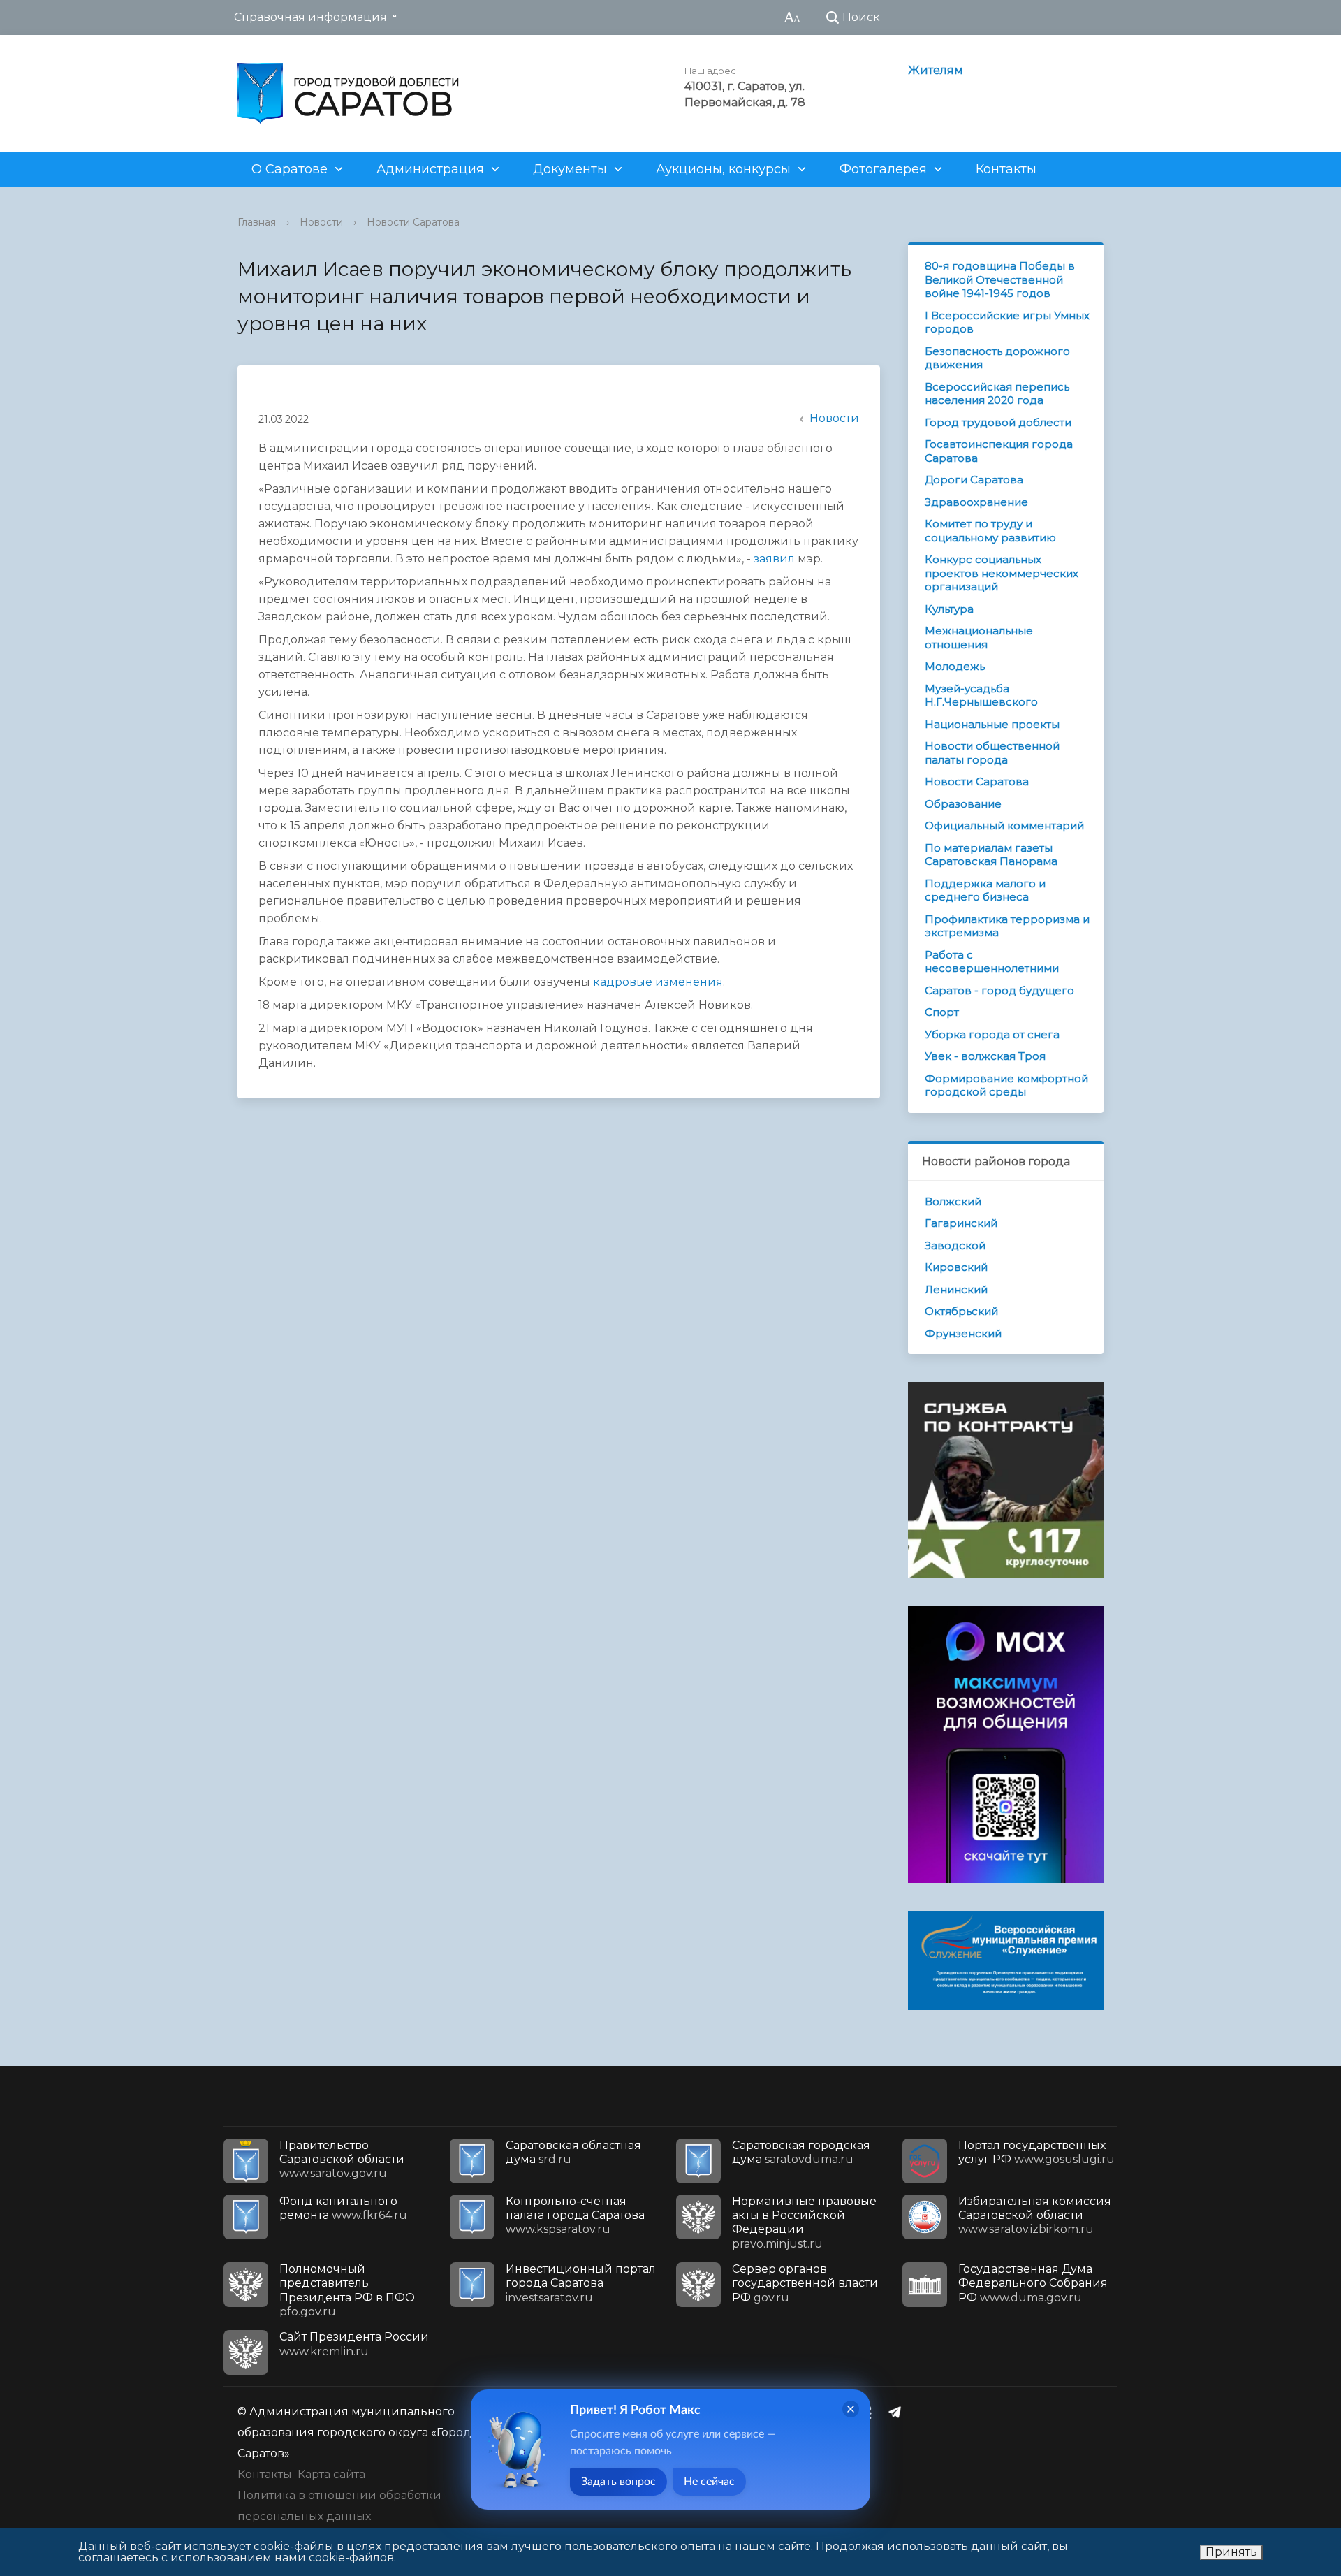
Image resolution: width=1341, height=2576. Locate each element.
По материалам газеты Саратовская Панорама (991, 855)
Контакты (1006, 169)
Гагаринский (961, 1223)
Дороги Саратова (974, 480)
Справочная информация (310, 17)
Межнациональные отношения (979, 638)
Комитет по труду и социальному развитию (990, 531)
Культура (949, 609)
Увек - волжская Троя (985, 1056)
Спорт (942, 1012)
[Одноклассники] (871, 2412)
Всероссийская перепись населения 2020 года (997, 394)
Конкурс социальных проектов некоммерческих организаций (1002, 573)
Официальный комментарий (1004, 825)
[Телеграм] (898, 2412)
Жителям (936, 70)
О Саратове (290, 169)
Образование (963, 804)
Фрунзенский (963, 1333)
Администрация (430, 169)
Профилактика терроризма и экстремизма (1007, 926)
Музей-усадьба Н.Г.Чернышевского (981, 696)
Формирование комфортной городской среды (1006, 1085)
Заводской (955, 1245)
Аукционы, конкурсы (723, 169)
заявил (774, 559)
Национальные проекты (992, 724)
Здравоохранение (976, 502)
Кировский (956, 1267)
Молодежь (955, 666)
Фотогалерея (883, 169)
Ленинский (956, 1289)
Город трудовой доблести (998, 422)
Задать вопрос (618, 2482)
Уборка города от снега (992, 1034)
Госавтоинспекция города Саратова (999, 451)
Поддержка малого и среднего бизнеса (985, 890)
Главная (257, 222)
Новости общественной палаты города (992, 753)
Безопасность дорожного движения (997, 358)
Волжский (953, 1201)
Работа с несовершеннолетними (992, 962)
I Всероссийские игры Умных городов (1007, 322)
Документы (570, 169)
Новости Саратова (413, 222)
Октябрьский (961, 1311)
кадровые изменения (658, 982)
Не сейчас (709, 2482)
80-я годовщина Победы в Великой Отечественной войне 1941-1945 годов (1000, 279)
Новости (321, 222)
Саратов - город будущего (999, 990)
